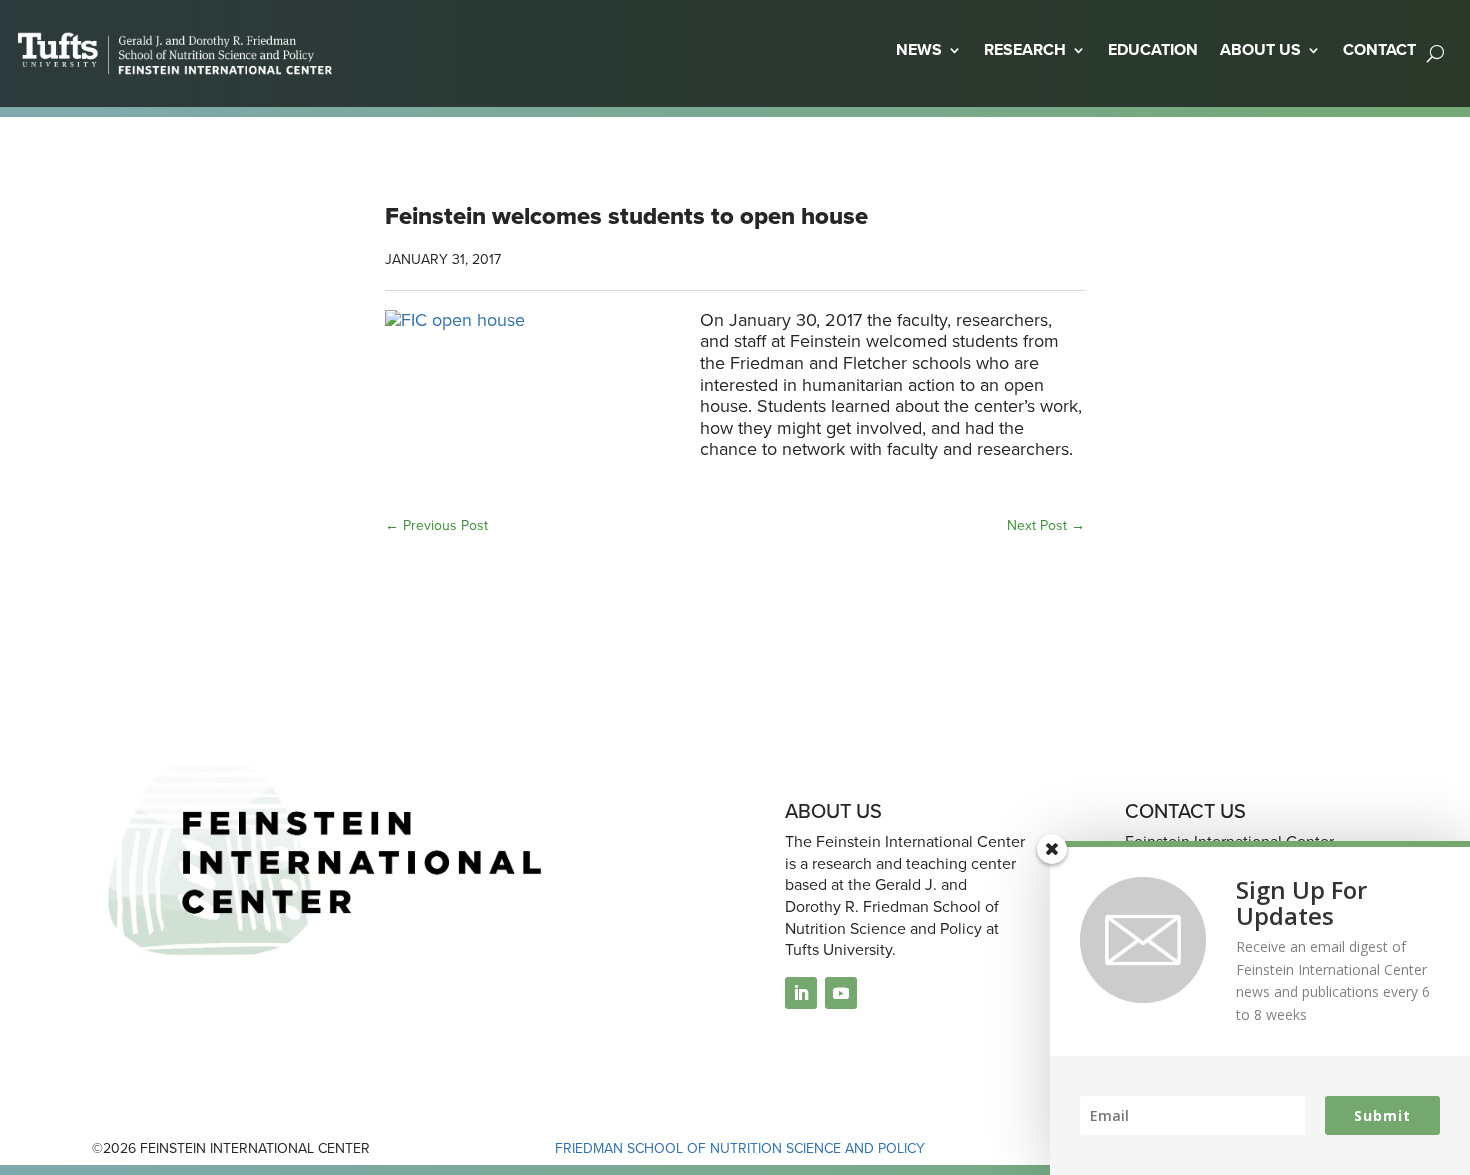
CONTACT (1379, 49)
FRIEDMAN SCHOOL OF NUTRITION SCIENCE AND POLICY (740, 1148)
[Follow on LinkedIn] (801, 993)
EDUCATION (1153, 49)
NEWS (919, 49)
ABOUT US (1260, 49)
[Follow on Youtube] (841, 993)
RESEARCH (1025, 49)
